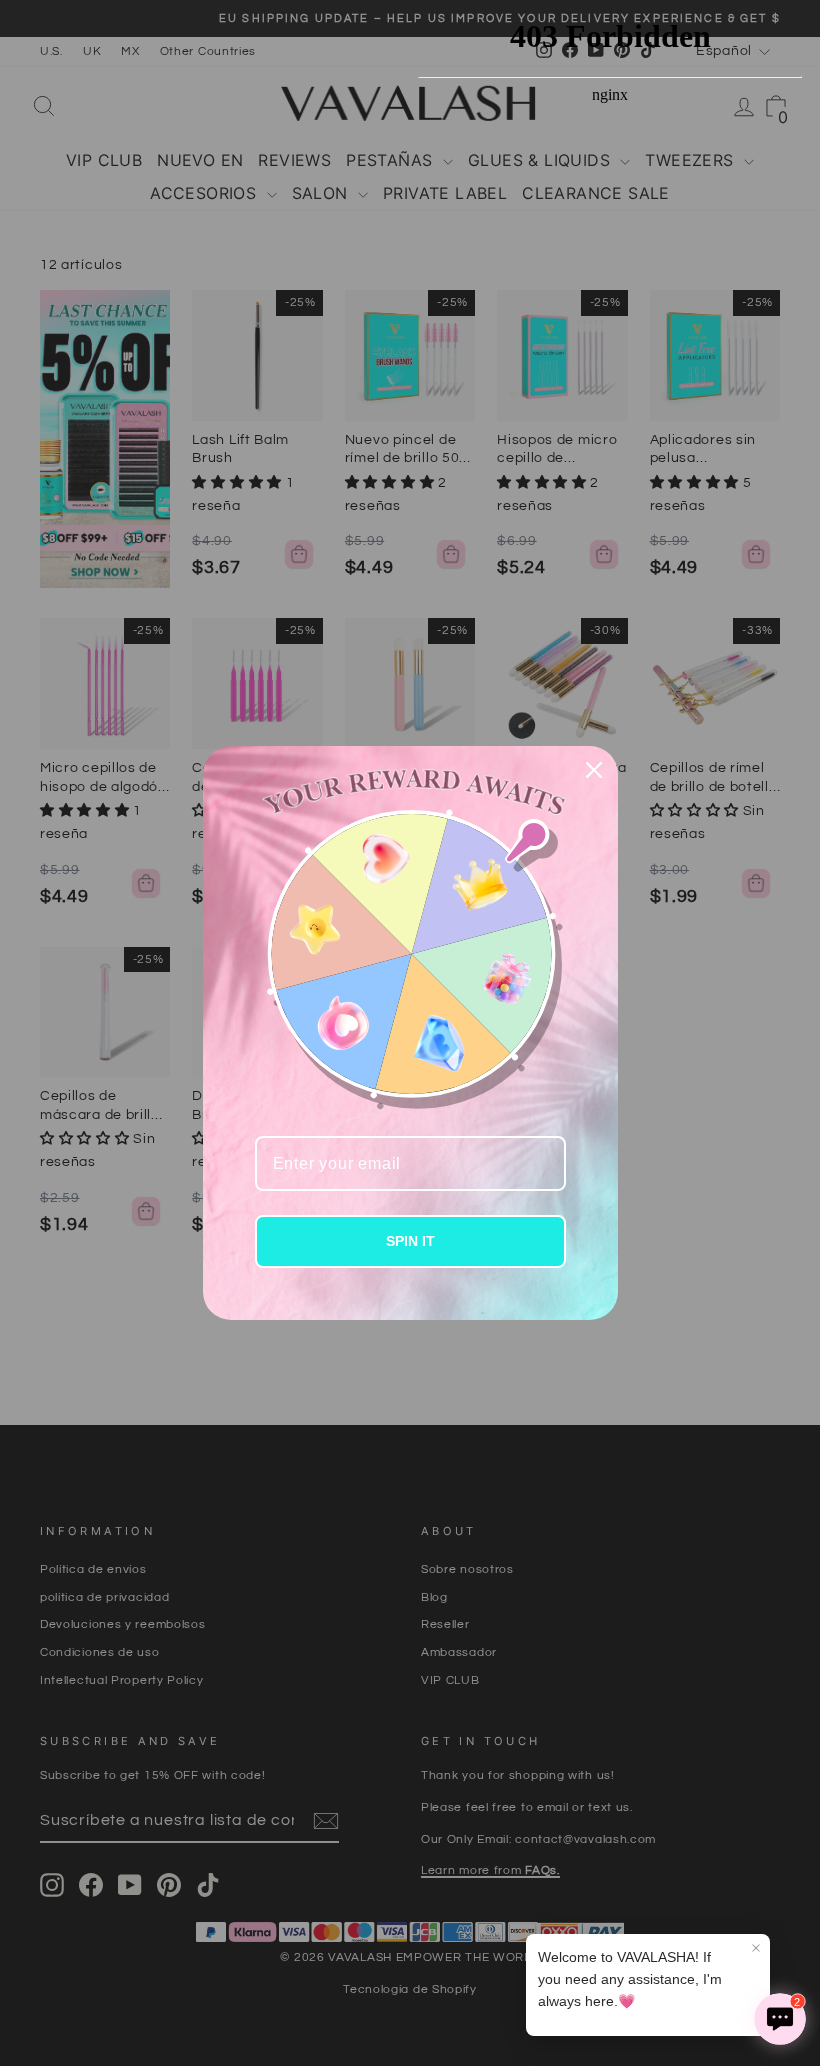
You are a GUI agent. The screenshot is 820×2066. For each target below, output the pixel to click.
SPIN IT (410, 1241)
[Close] (594, 770)
